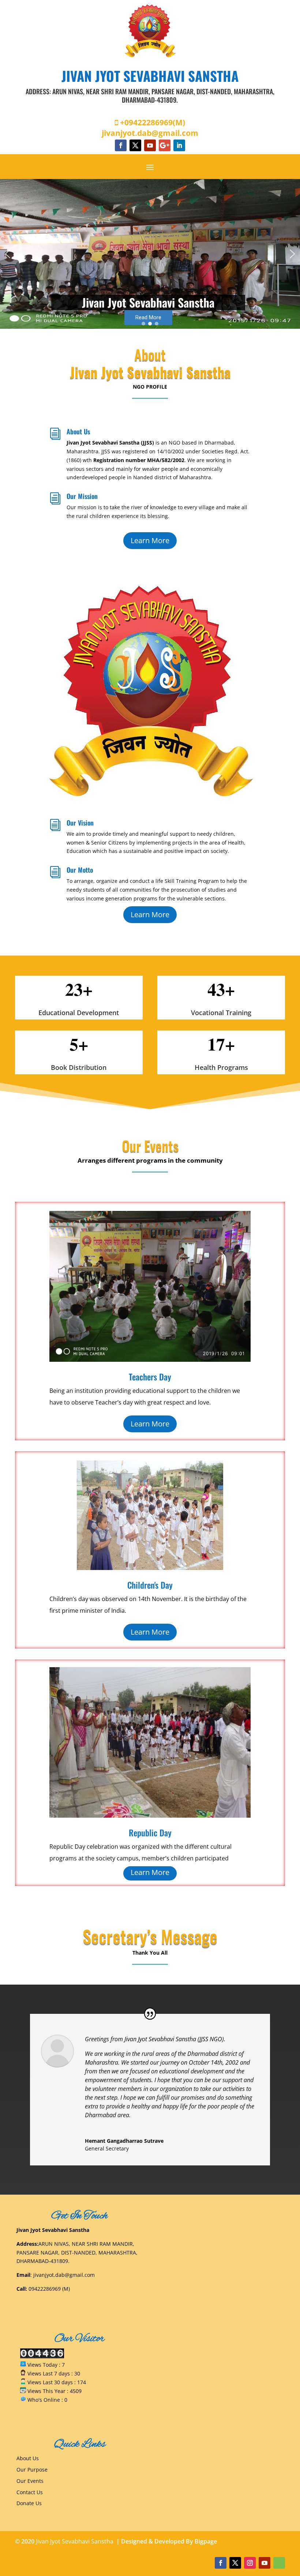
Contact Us (30, 2492)
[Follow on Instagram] (250, 2563)
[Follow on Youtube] (150, 145)
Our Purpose (32, 2470)
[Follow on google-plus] (165, 145)
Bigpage (206, 2541)
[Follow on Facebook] (121, 145)
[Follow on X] (135, 145)
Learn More (150, 540)
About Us (28, 2458)
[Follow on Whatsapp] (279, 2563)
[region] (150, 254)
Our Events (30, 2481)
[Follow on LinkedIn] (179, 145)
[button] (8, 254)
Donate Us (29, 2503)
